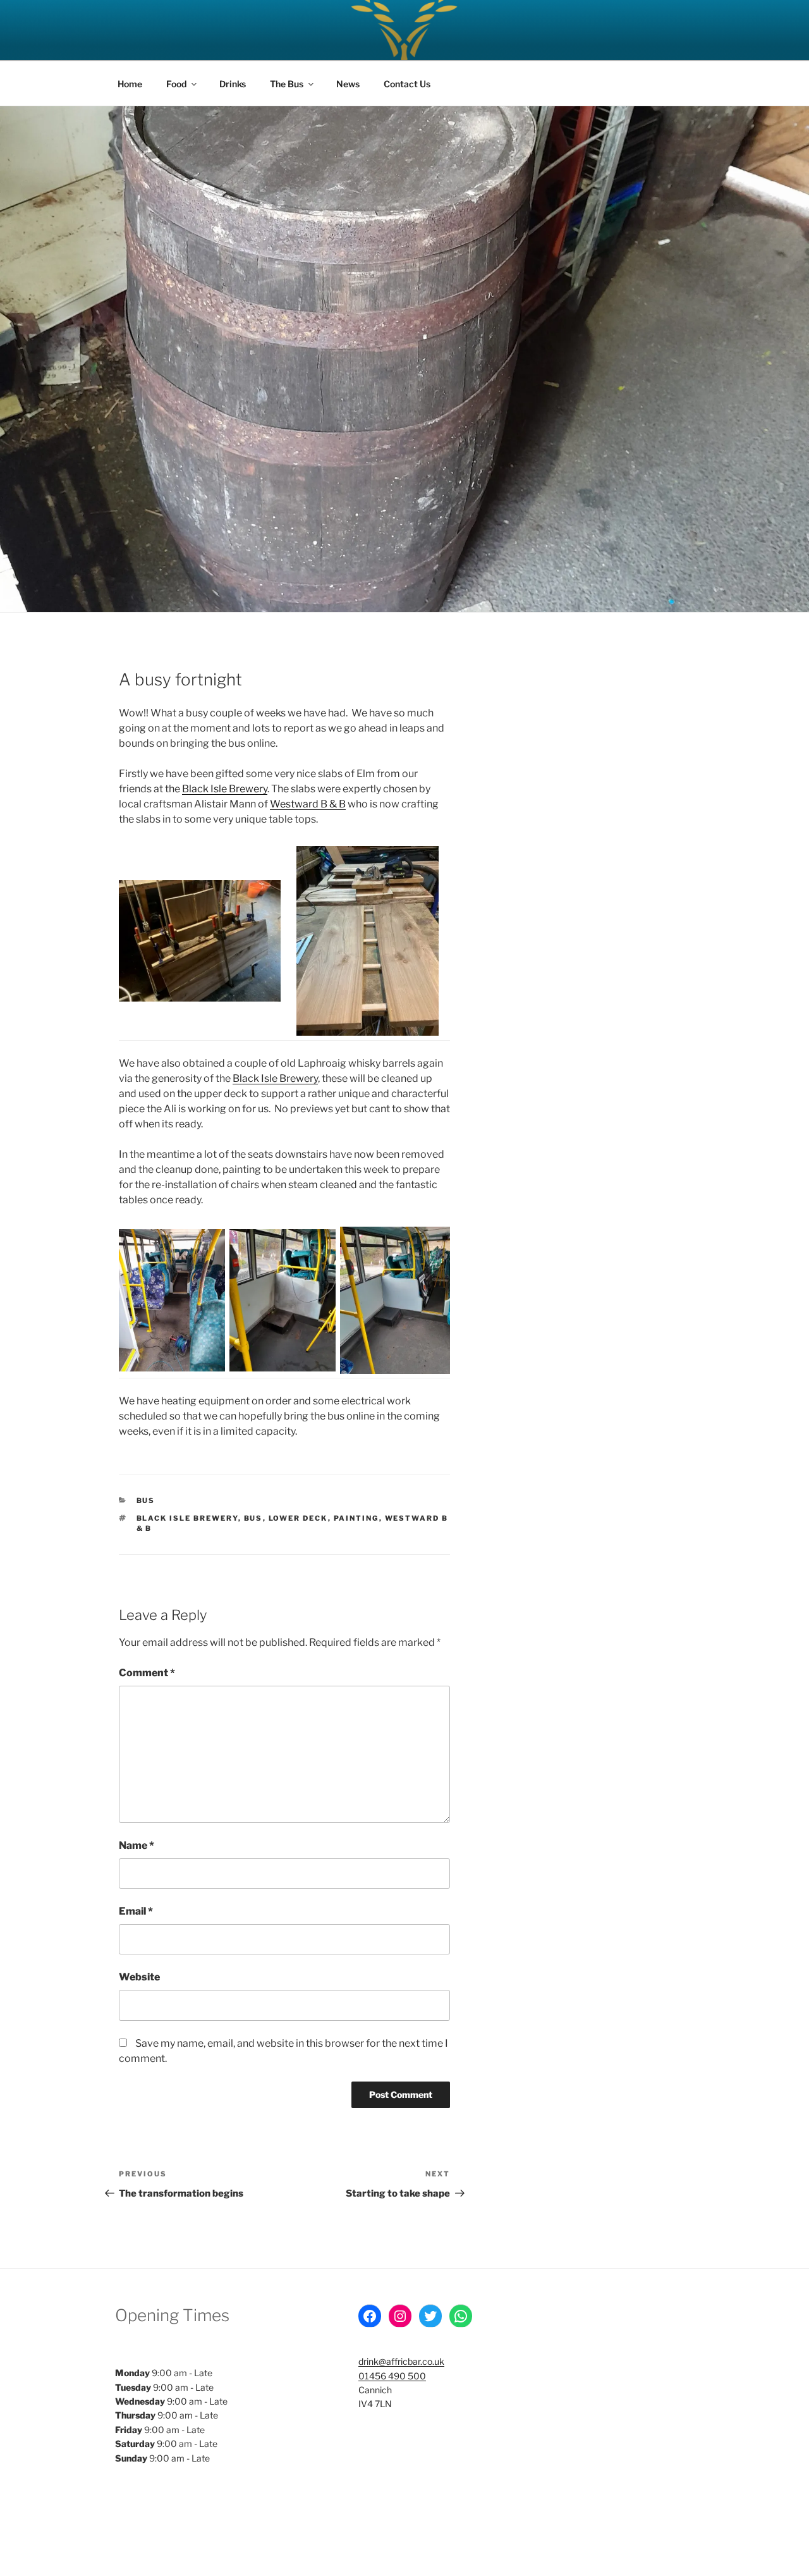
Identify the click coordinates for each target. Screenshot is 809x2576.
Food (176, 84)
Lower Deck (298, 1518)
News (348, 84)
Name (137, 1845)
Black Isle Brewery (225, 789)
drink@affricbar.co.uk (401, 2361)
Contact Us (407, 84)
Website (139, 1977)
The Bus (287, 84)
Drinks (233, 84)
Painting (356, 1518)
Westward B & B (308, 804)
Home (130, 84)
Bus (146, 1500)
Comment (147, 1673)
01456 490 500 (392, 2376)
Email (136, 1911)
